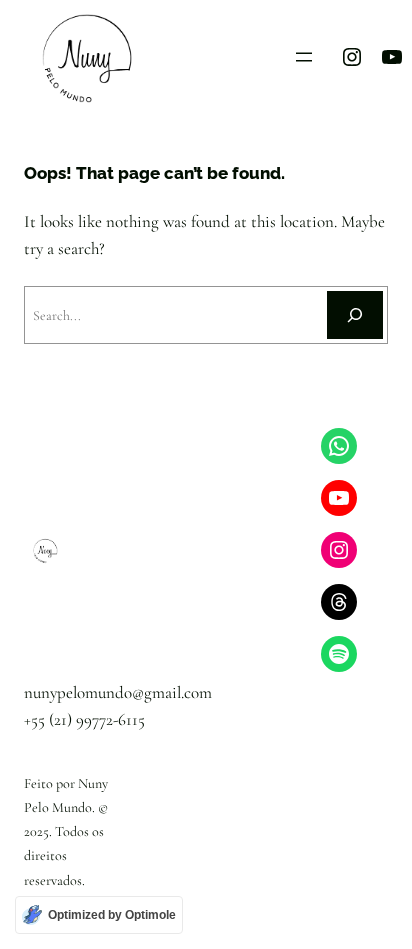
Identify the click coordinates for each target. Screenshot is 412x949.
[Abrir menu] (304, 57)
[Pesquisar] (355, 315)
